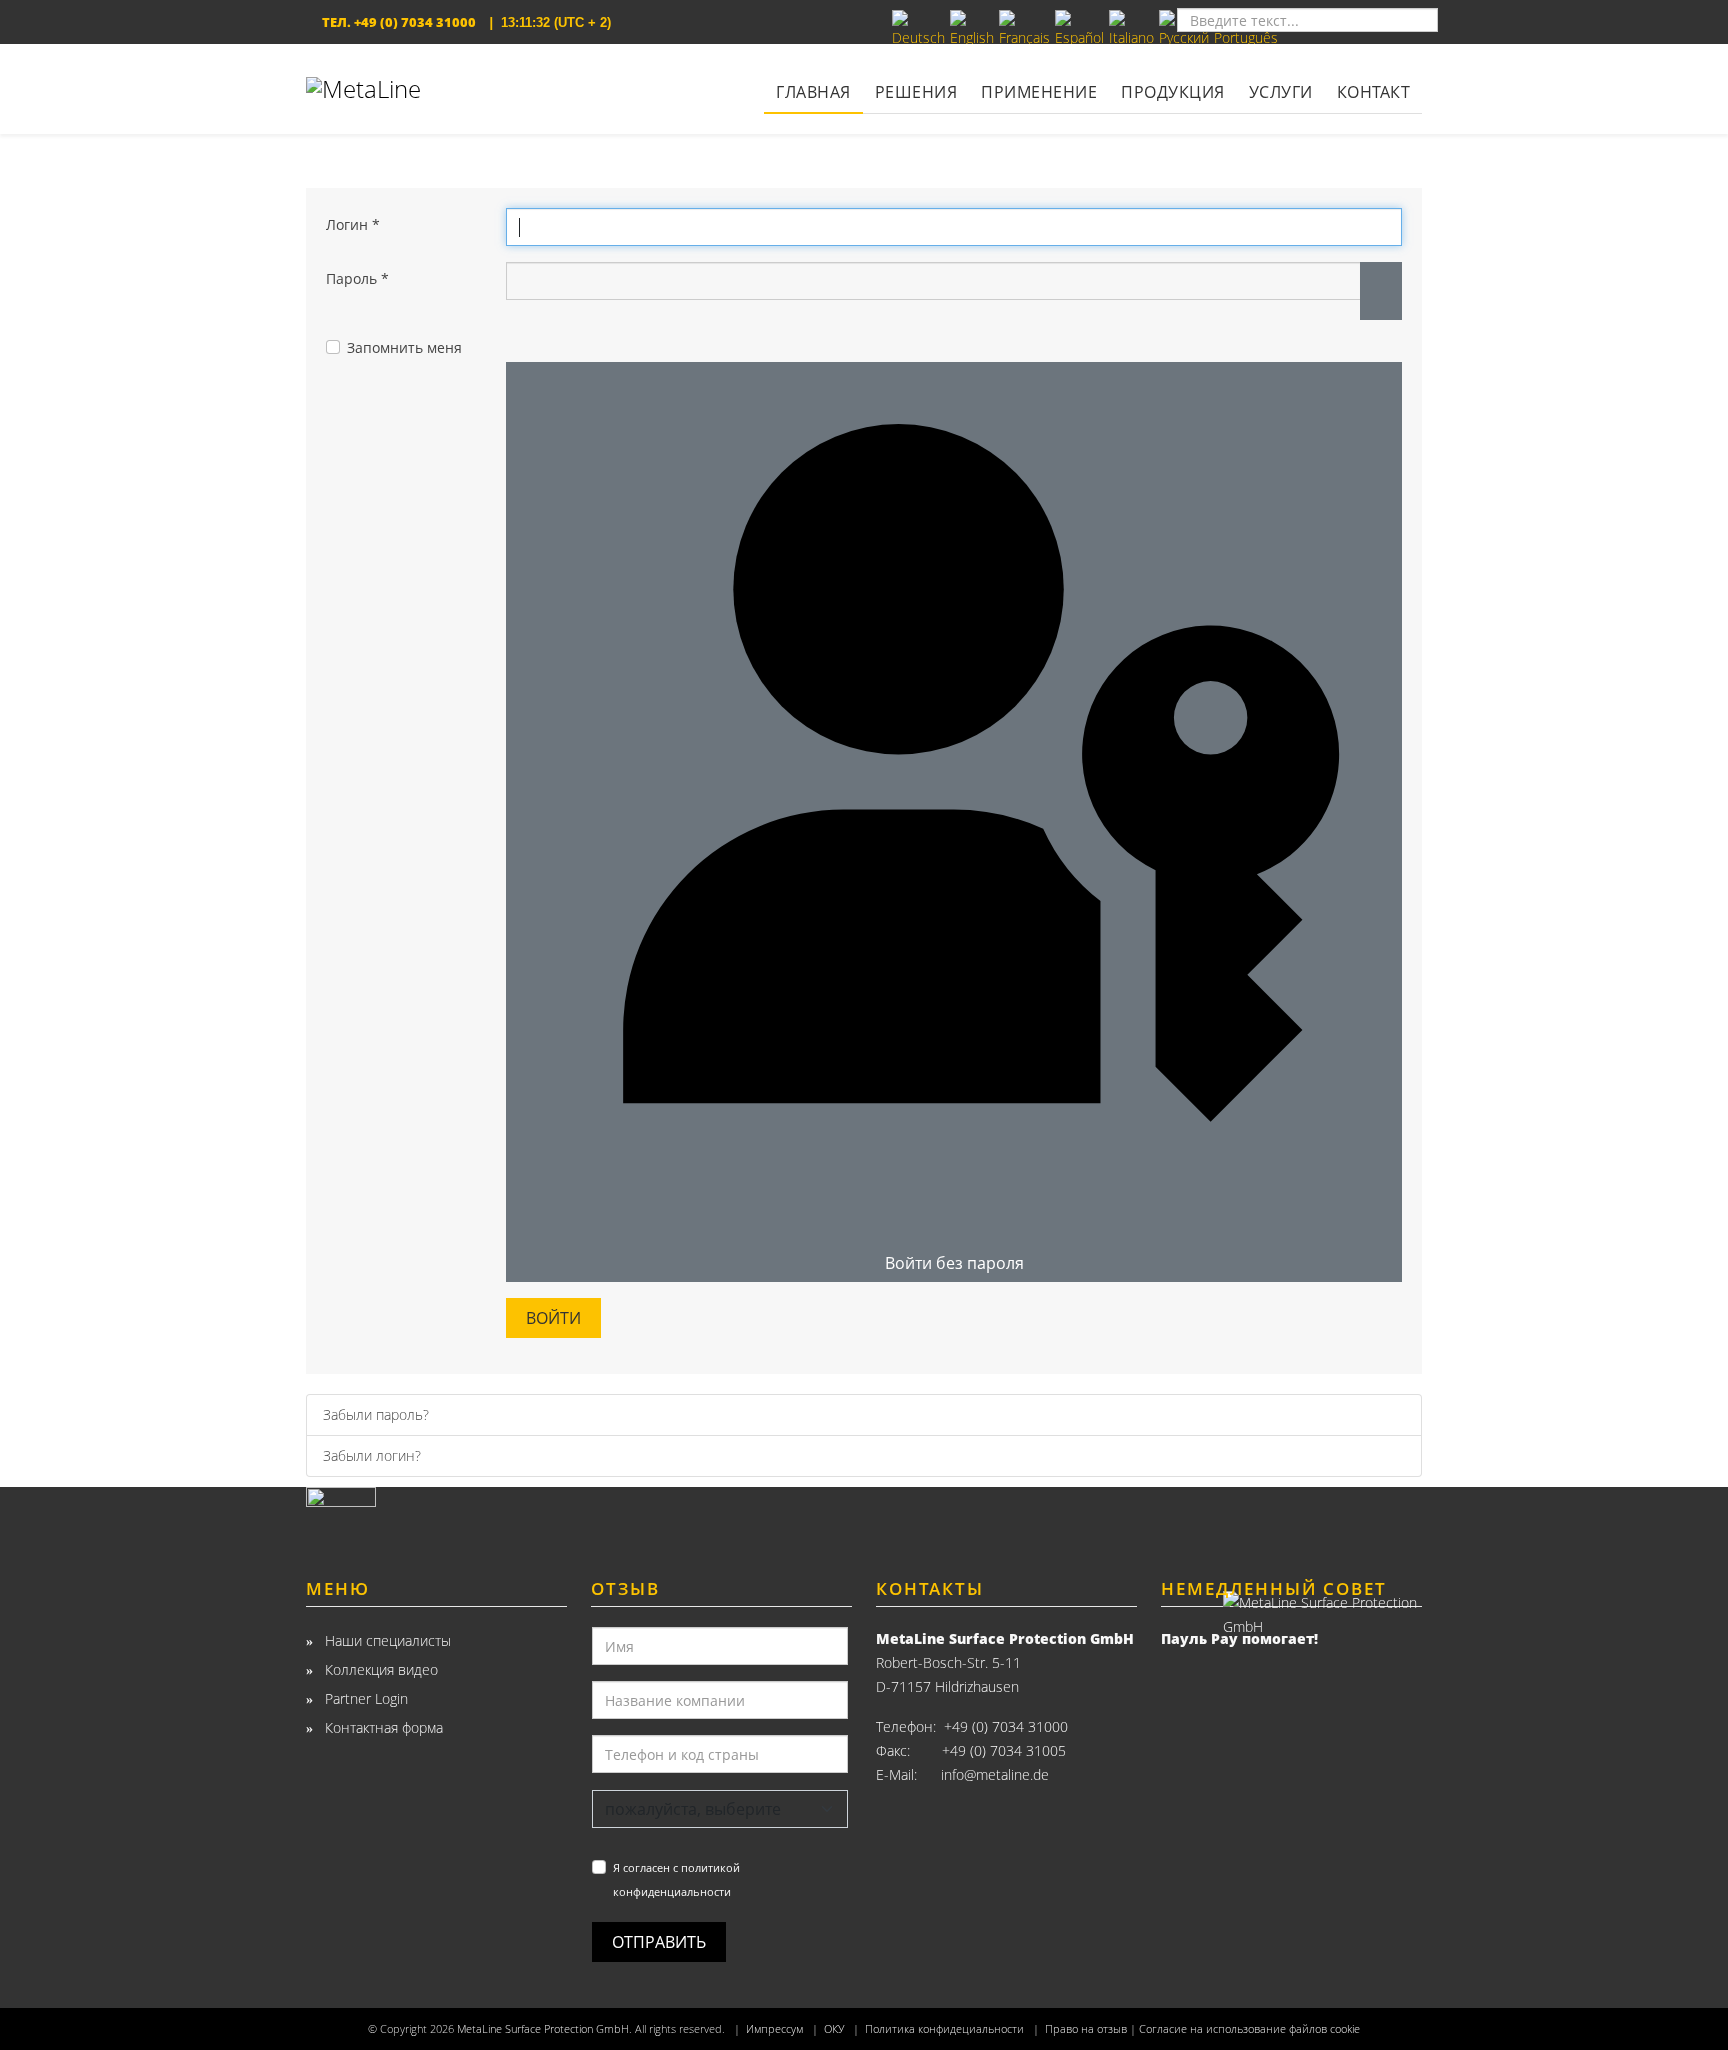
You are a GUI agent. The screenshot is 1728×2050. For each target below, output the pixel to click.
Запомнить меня (404, 347)
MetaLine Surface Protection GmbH (543, 2029)
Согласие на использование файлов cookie (1249, 2029)
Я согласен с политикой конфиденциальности (676, 1879)
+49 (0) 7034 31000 (415, 22)
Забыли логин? (372, 1455)
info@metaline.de (995, 1774)
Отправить (659, 1942)
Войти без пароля (954, 1263)
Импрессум (774, 2029)
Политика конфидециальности (944, 2029)
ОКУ (834, 2029)
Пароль (357, 278)
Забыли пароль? (376, 1414)
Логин (353, 224)
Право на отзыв (1086, 2029)
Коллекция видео (379, 1669)
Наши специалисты (386, 1640)
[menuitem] (813, 79)
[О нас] (436, 1514)
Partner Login (364, 1698)
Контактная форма (382, 1727)
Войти (553, 1318)
